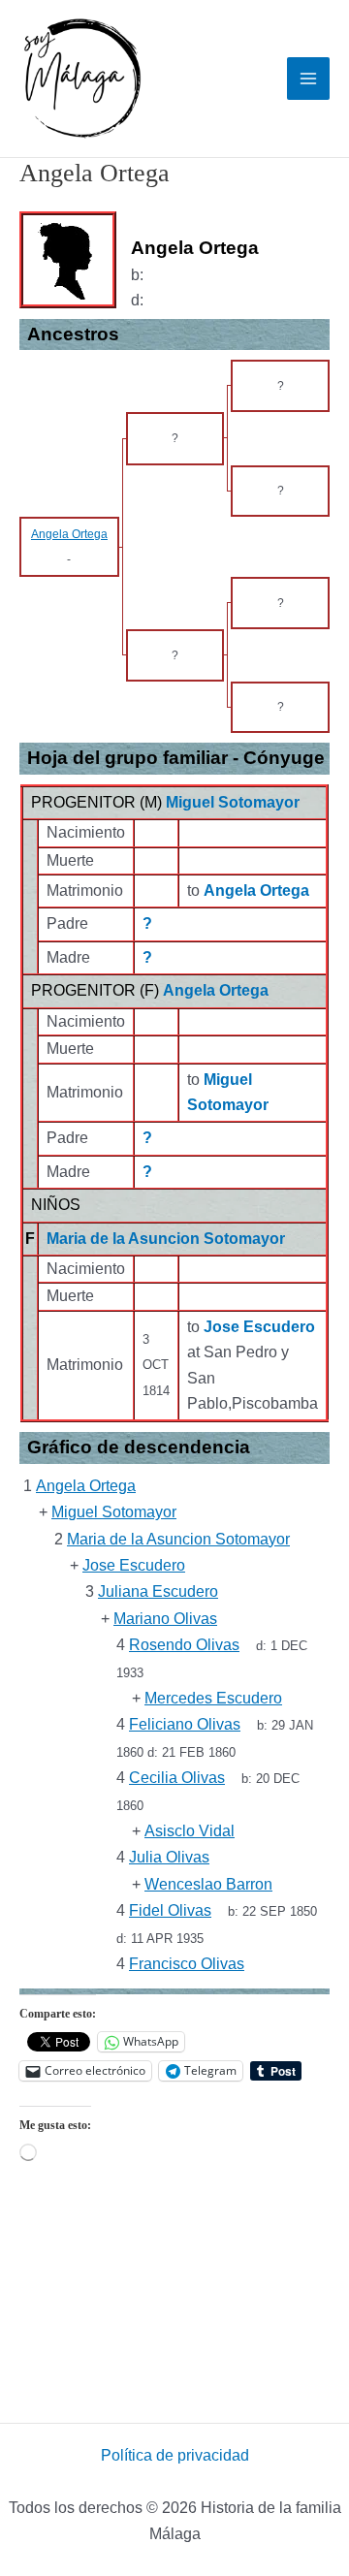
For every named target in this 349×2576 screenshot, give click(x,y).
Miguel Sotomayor (233, 802)
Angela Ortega (216, 990)
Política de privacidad (175, 2455)
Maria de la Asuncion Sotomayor (166, 1239)
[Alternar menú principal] (308, 79)
